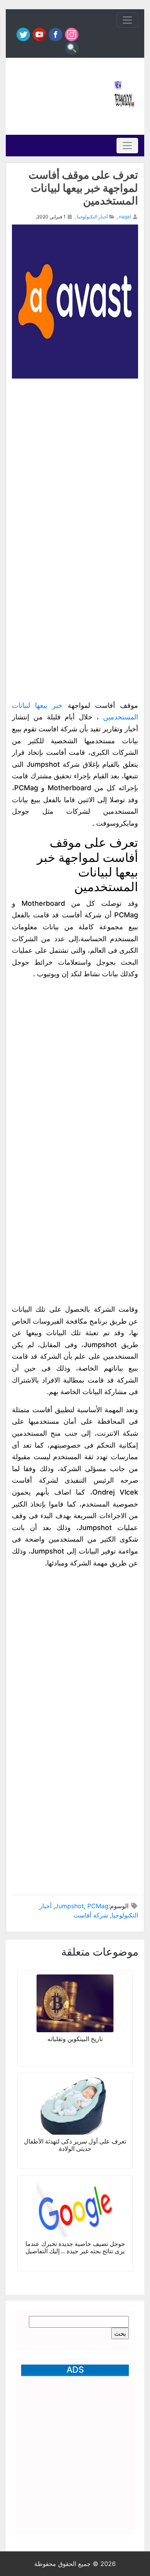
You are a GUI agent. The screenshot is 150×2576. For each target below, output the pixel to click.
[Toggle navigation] (127, 20)
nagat (125, 217)
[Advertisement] (60, 96)
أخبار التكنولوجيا (92, 217)
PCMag (98, 1906)
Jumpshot (69, 1906)
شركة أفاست (91, 1915)
